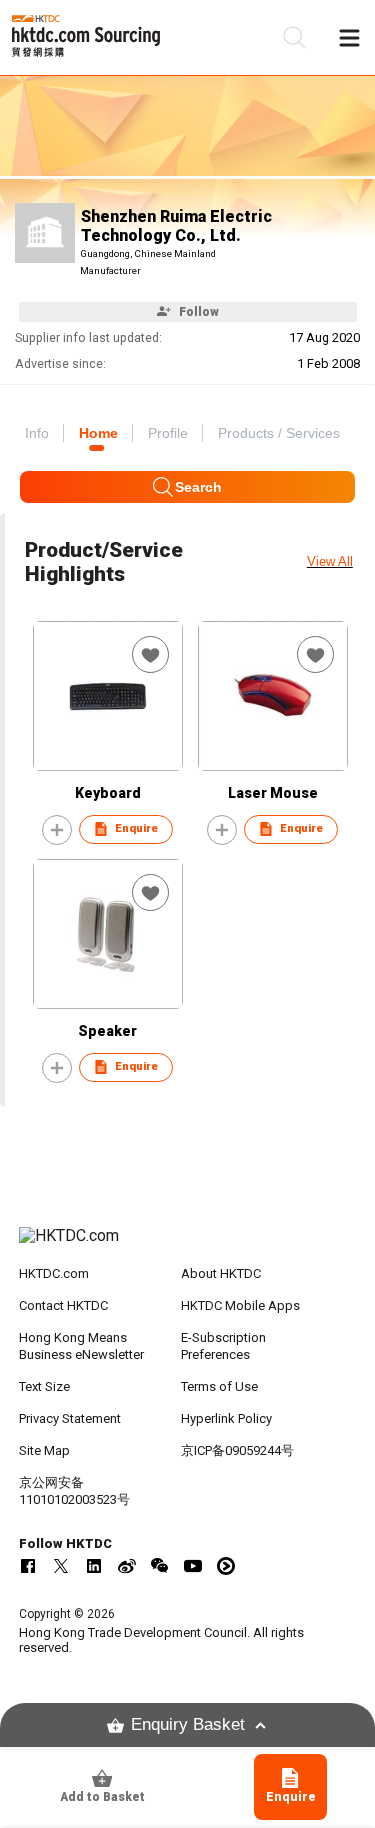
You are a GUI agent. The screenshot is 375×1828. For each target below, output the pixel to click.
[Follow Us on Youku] (226, 1566)
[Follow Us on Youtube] (193, 1566)
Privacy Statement (70, 1418)
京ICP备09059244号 (237, 1450)
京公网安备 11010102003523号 (74, 1491)
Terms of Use (219, 1386)
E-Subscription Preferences (223, 1346)
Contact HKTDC (63, 1305)
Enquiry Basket (188, 1724)
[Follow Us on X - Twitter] (61, 1566)
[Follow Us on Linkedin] (94, 1566)
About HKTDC (221, 1273)
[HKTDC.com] (188, 1246)
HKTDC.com (54, 1273)
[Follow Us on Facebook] (28, 1566)
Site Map (44, 1450)
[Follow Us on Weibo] (127, 1566)
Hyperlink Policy (226, 1418)
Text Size (44, 1386)
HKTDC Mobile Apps (240, 1305)
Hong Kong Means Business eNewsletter (81, 1346)
